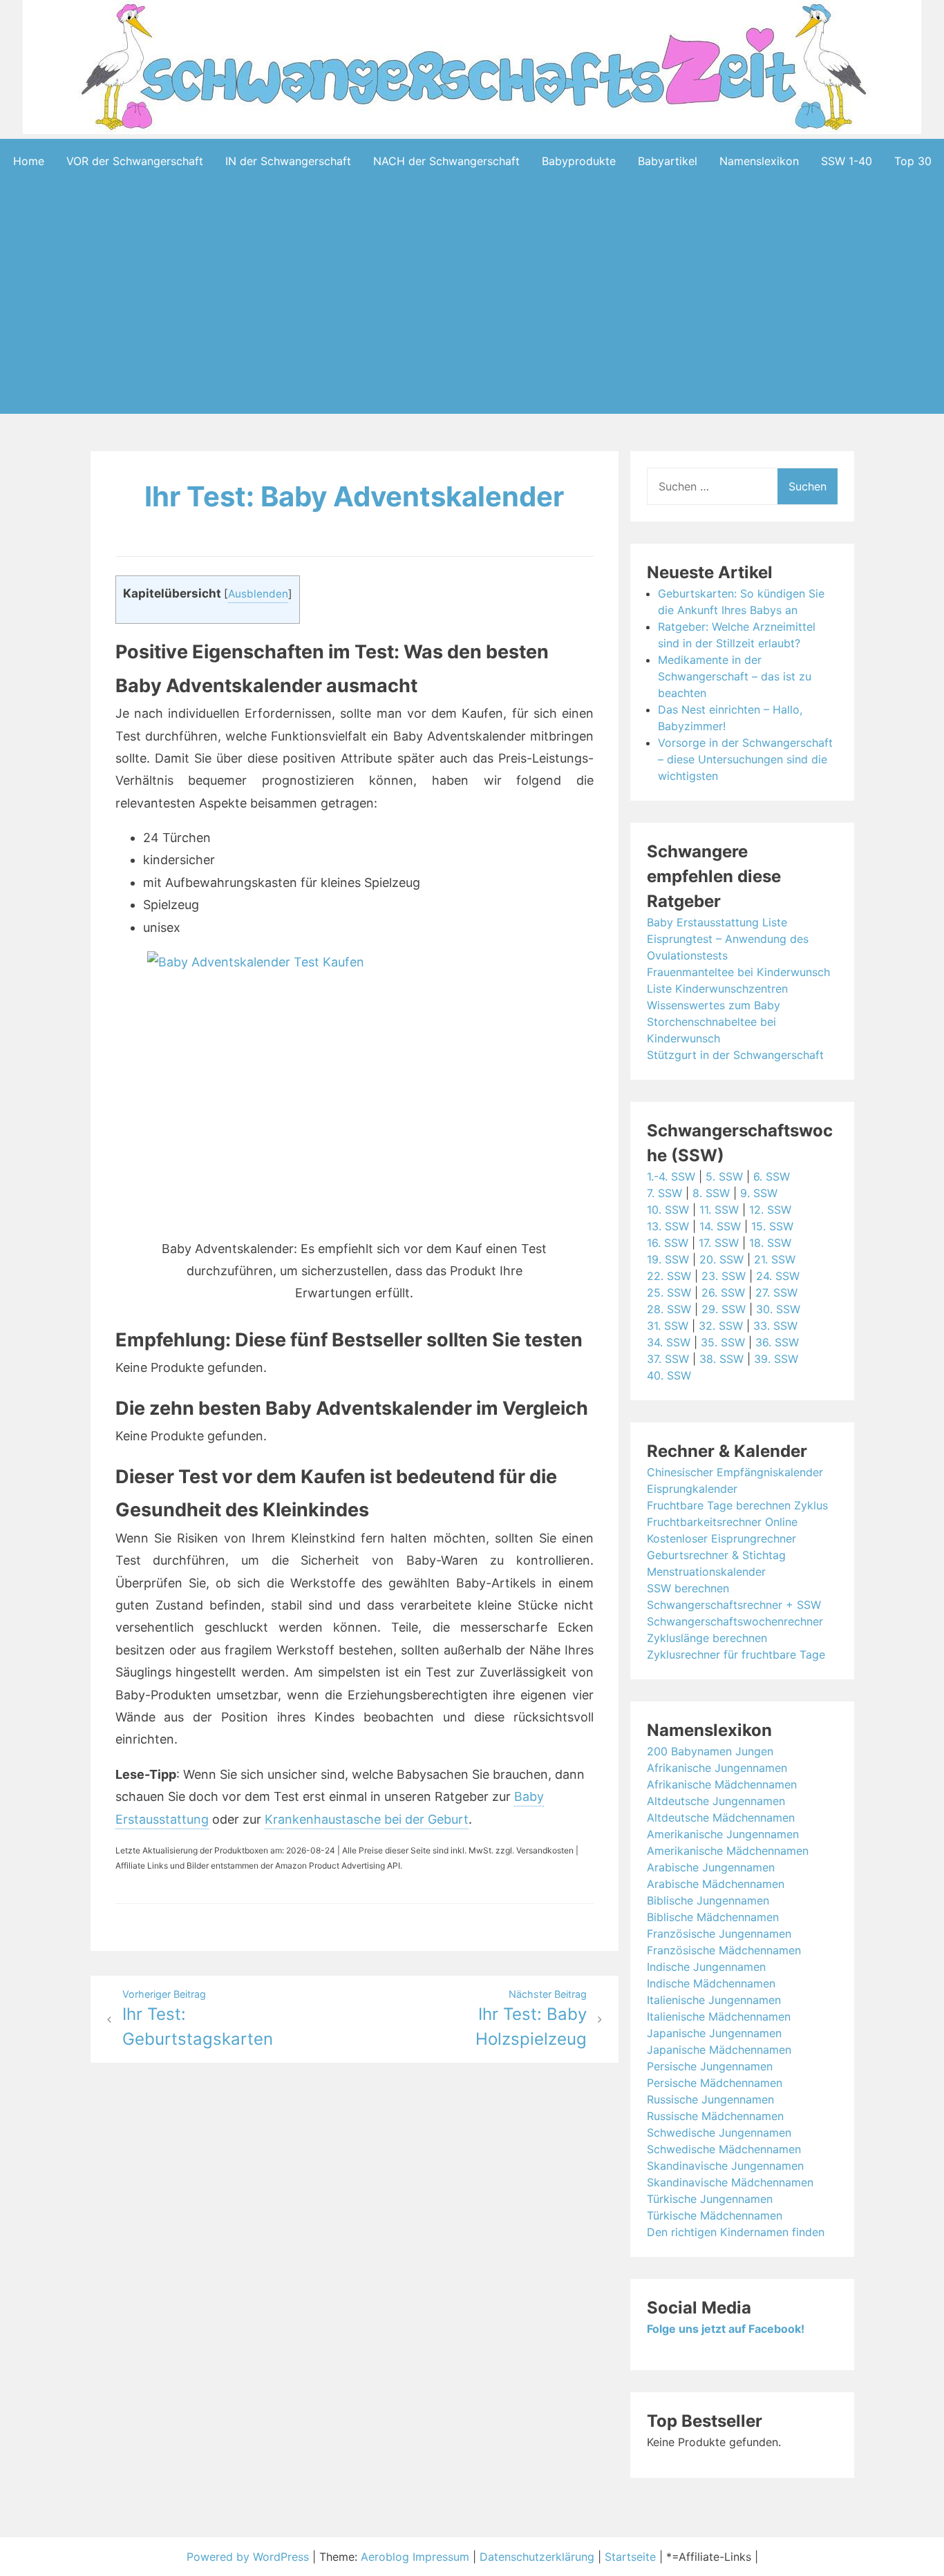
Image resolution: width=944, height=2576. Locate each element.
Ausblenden (258, 594)
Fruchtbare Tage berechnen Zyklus (737, 1505)
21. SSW (775, 1259)
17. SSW (719, 1243)
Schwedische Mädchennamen (724, 2149)
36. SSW (777, 1342)
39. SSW (776, 1359)
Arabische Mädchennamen (716, 1884)
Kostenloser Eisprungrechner (721, 1538)
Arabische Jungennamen (711, 1867)
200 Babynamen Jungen (710, 1751)
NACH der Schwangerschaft (446, 161)
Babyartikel (668, 161)
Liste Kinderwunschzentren (717, 989)
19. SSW (668, 1259)
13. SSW (668, 1226)
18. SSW (770, 1243)
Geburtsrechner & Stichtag (716, 1555)
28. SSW (669, 1309)
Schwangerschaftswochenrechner (735, 1621)
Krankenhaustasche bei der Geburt (367, 1819)
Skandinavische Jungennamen (725, 2166)
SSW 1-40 (847, 161)
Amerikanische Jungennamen (723, 1834)
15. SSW (772, 1226)
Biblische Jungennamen (708, 1900)
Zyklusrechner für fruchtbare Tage (736, 1654)
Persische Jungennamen (710, 2066)
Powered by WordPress (249, 2557)
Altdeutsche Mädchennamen (721, 1817)
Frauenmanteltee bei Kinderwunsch (738, 972)
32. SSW (721, 1326)
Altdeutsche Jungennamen (716, 1801)
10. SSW (668, 1210)
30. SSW (778, 1309)
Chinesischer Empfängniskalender (735, 1472)
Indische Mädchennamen (711, 1983)
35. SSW (723, 1342)
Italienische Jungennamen (714, 2000)
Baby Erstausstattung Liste (717, 922)
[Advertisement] (472, 320)
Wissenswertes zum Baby (714, 1005)
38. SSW (721, 1359)
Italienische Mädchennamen (719, 2016)
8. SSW (711, 1193)
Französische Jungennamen (719, 1934)
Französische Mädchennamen (724, 1950)
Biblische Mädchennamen (713, 1917)
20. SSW (721, 1259)
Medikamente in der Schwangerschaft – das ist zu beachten (735, 676)
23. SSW (724, 1276)
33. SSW (775, 1326)
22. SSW (669, 1276)
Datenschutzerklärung (537, 2557)
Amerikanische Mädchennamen (728, 1851)
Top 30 (913, 161)
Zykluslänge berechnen (707, 1638)
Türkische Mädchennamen (715, 2215)
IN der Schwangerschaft (288, 161)
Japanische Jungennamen (714, 2033)
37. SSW (668, 1359)
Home (29, 161)
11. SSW (719, 1210)
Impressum (441, 2557)
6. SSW (772, 1176)
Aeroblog (385, 2557)
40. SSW (669, 1375)
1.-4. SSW (671, 1176)
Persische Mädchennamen (715, 2083)
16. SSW (668, 1243)
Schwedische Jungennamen (719, 2133)
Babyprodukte (579, 161)
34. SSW (669, 1342)
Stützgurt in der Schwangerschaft (735, 1055)
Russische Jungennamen (710, 2099)
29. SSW (724, 1309)
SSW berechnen (688, 1588)
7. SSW (664, 1193)
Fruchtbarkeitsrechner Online (722, 1522)
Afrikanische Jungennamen (717, 1768)
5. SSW (724, 1176)
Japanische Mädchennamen (719, 2050)
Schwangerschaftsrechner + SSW (734, 1605)
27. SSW (776, 1292)
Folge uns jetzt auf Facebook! (726, 2329)
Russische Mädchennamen (715, 2116)
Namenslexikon (759, 161)
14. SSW (720, 1226)
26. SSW (723, 1292)
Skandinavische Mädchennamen (730, 2182)
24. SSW (778, 1276)
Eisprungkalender (692, 1489)
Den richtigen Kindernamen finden (736, 2232)
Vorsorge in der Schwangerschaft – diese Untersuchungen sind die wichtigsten (745, 759)
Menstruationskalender (706, 1572)
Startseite (630, 2557)
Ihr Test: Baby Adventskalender (354, 496)
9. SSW (759, 1193)
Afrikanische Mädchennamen (722, 1784)
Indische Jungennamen (706, 1967)
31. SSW (668, 1326)
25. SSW (669, 1292)
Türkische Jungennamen (710, 2199)
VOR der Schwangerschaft (135, 161)
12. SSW (770, 1210)
